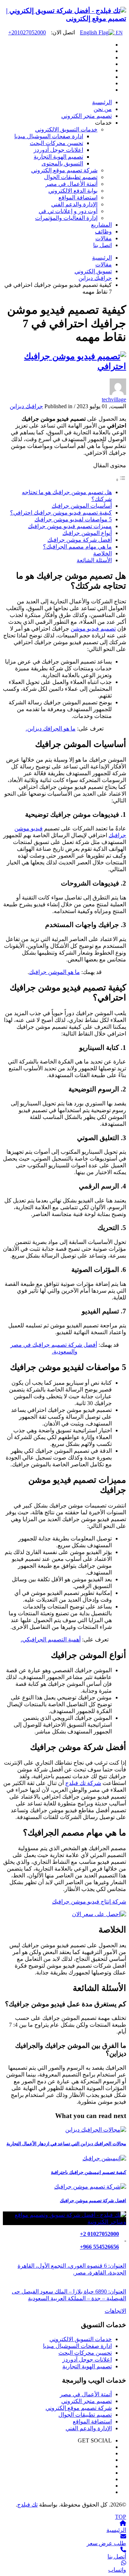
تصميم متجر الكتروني (87, 2401)
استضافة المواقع (92, 2421)
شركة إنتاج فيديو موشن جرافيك (89, 1902)
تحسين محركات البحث (85, 2353)
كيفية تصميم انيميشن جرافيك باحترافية (89, 2172)
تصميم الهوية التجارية (87, 2366)
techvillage (114, 399)
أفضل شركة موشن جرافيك (80, 540)
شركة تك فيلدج (83, 1783)
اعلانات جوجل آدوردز (87, 2360)
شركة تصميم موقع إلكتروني (79, 2408)
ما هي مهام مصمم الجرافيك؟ (77, 547)
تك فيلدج (27, 2505)
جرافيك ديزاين (26, 406)
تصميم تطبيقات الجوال (85, 2415)
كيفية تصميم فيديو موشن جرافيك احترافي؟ (61, 513)
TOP (121, 2517)
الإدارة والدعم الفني (89, 2428)
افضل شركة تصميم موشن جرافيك (93, 2201)
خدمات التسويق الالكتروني (81, 2339)
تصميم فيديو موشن (93, 629)
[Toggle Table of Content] (121, 480)
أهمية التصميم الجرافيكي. (51, 1639)
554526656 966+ (99, 2247)
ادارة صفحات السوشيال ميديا (77, 2346)
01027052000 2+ (99, 2234)
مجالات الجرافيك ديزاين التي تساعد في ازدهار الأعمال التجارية (66, 2144)
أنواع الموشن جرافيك (87, 533)
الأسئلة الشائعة (94, 560)
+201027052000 (27, 32)
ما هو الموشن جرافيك (54, 972)
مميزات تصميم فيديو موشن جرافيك (70, 526)
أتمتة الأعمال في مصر (86, 2394)
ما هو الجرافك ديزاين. (51, 729)
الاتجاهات (115, 2311)
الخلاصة (102, 553)
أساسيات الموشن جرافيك (82, 506)
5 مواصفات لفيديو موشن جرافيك (73, 519)
